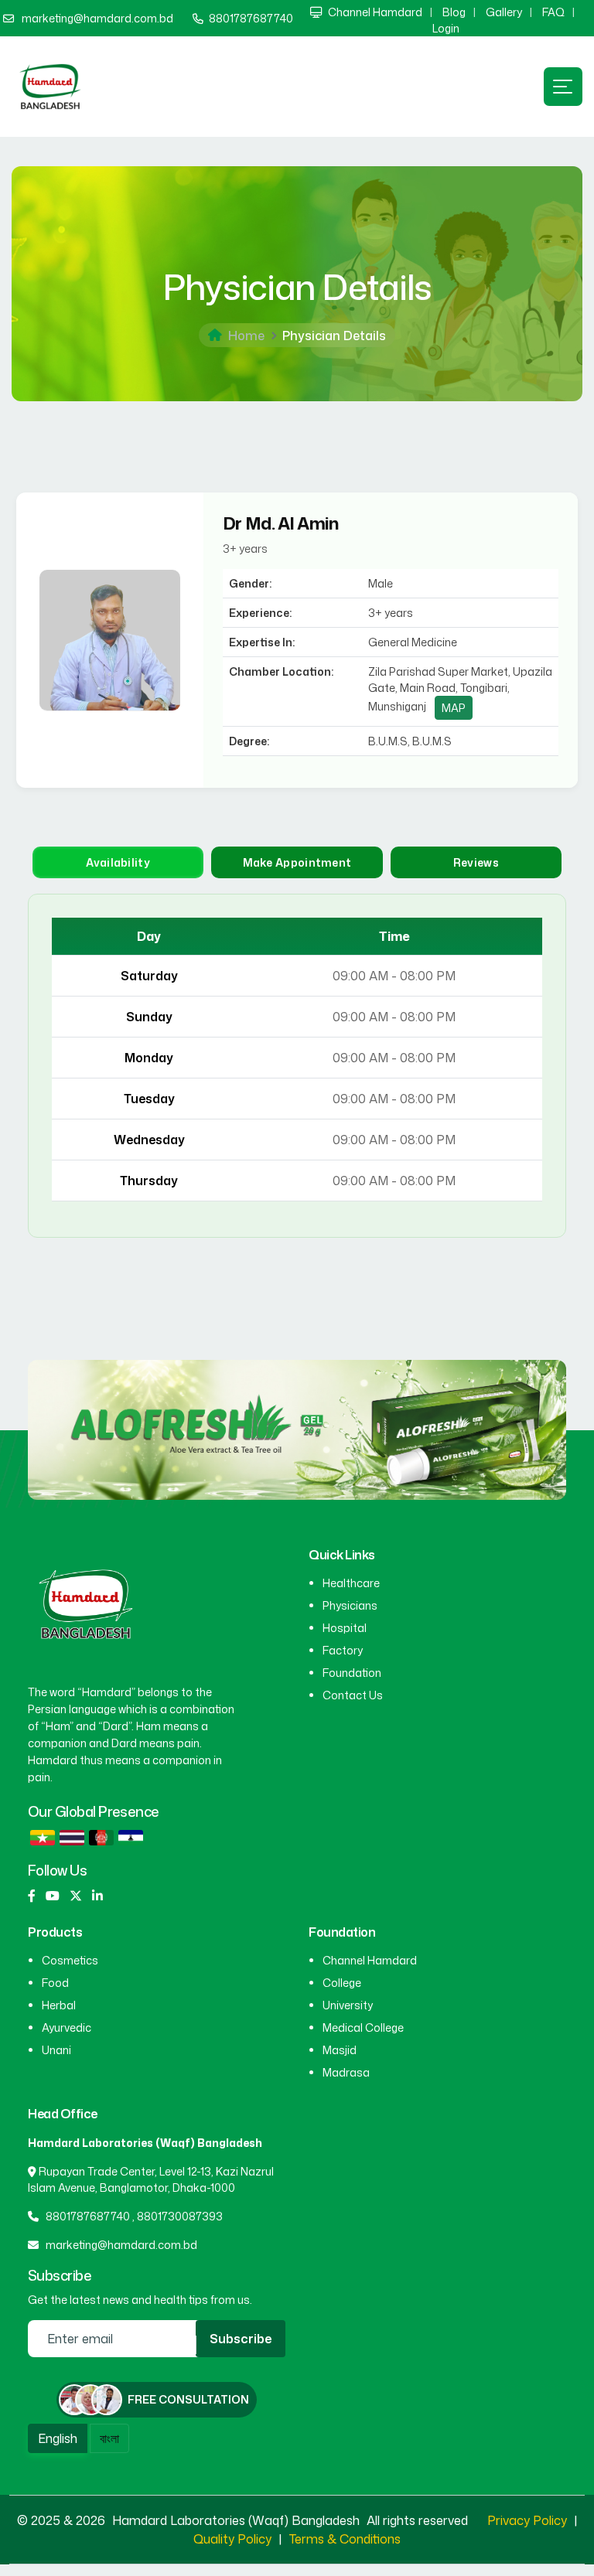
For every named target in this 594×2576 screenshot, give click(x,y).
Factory (343, 1650)
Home (246, 336)
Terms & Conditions (345, 2539)
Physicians (350, 1605)
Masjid (340, 2050)
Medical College (363, 2027)
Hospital (345, 1628)
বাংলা (109, 2438)
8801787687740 (251, 18)
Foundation (352, 1673)
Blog (454, 12)
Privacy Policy (527, 2520)
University (348, 2005)
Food (55, 1983)
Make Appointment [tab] (297, 862)
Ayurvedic (67, 2027)
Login (446, 28)
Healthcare (351, 1583)
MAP (454, 708)
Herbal (59, 2005)
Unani (56, 2050)
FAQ (553, 12)
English (58, 2438)
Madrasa (346, 2072)
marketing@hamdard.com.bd (97, 18)
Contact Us (353, 1695)
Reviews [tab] (476, 862)
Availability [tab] (118, 862)
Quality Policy (232, 2539)
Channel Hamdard (375, 12)
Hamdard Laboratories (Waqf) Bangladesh (237, 2520)
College (342, 1983)
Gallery (504, 12)
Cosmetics (70, 1960)
